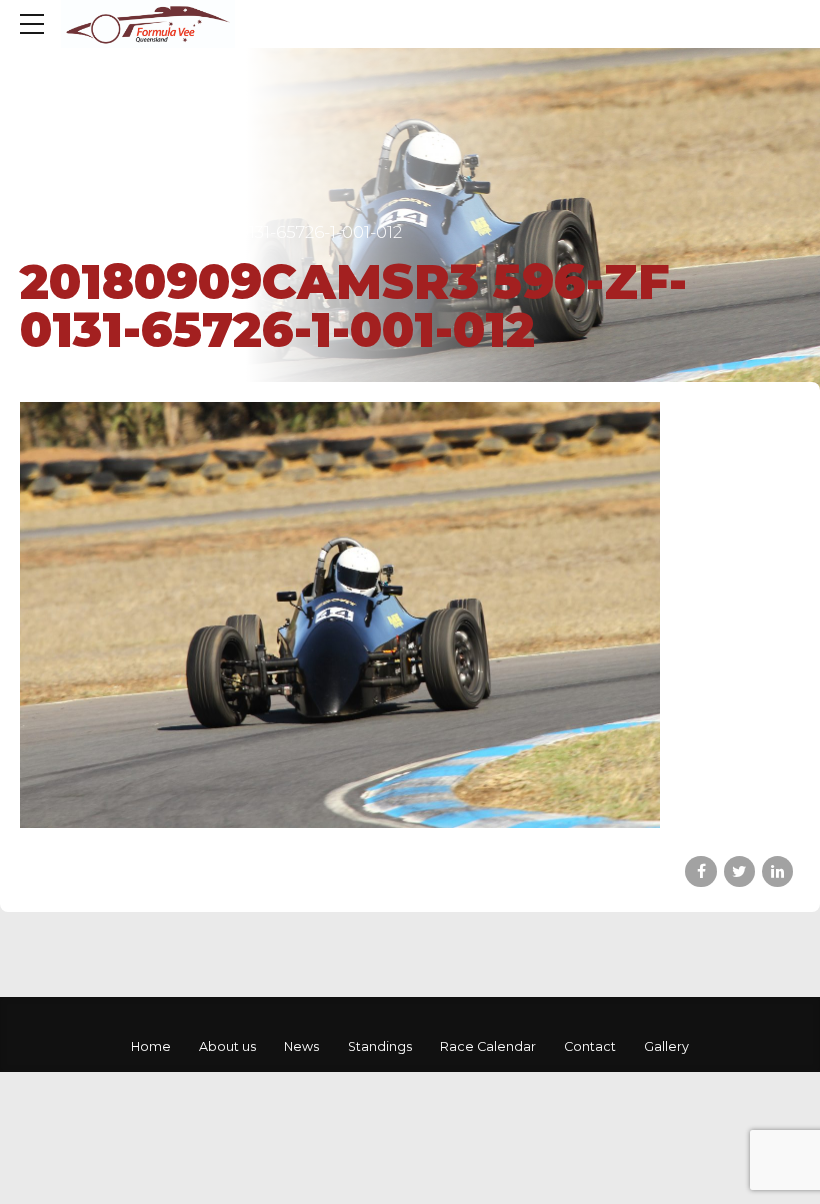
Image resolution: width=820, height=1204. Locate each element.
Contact (590, 1046)
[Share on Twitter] (739, 871)
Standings (380, 1046)
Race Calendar (488, 1046)
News (301, 1046)
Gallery (666, 1046)
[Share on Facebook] (700, 871)
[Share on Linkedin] (777, 871)
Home (151, 1046)
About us (227, 1046)
